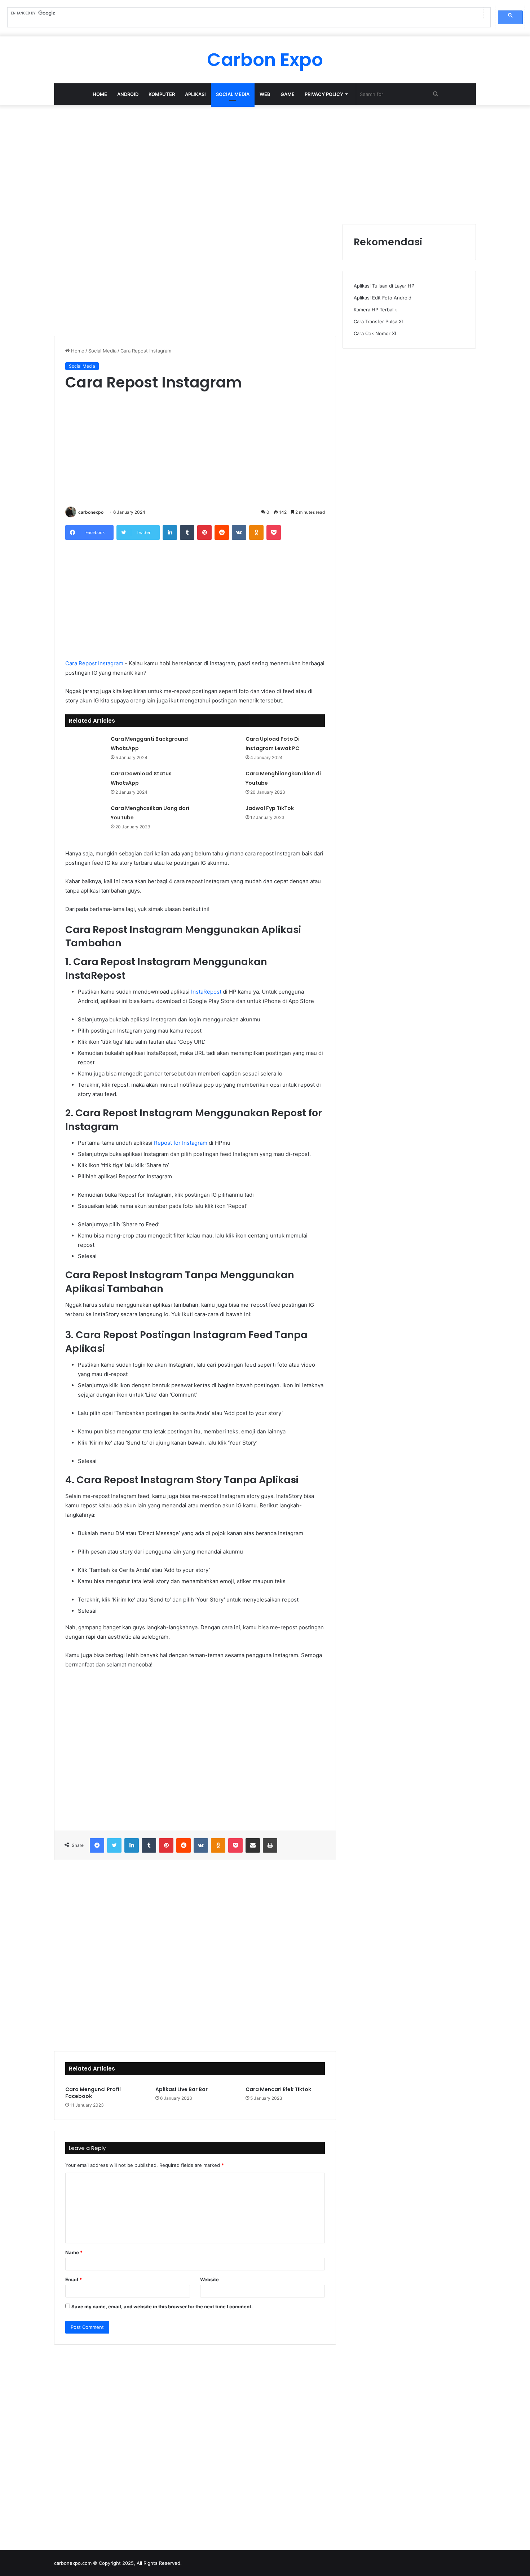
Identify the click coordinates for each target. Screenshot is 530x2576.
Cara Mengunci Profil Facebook (93, 2093)
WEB (265, 94)
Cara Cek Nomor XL (376, 333)
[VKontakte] (239, 533)
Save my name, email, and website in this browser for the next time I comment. (162, 2306)
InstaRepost (206, 992)
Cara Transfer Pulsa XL (379, 321)
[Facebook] (97, 1845)
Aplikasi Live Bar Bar (182, 2089)
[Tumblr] (187, 533)
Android (128, 94)
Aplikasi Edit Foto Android (383, 298)
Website (209, 2279)
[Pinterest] (204, 533)
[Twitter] (114, 1845)
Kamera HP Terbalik (375, 310)
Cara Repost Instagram (94, 663)
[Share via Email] (253, 1845)
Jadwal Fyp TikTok (270, 808)
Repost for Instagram (181, 1143)
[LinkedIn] (170, 533)
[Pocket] (274, 533)
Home (100, 94)
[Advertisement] (265, 163)
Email (74, 2279)
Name (74, 2252)
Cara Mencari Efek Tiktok (278, 2089)
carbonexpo (91, 512)
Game (288, 94)
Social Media (233, 94)
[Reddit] (222, 533)
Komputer (162, 94)
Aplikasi (195, 94)
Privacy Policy (324, 94)
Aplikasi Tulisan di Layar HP (384, 286)
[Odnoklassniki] (256, 533)
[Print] (270, 1845)
